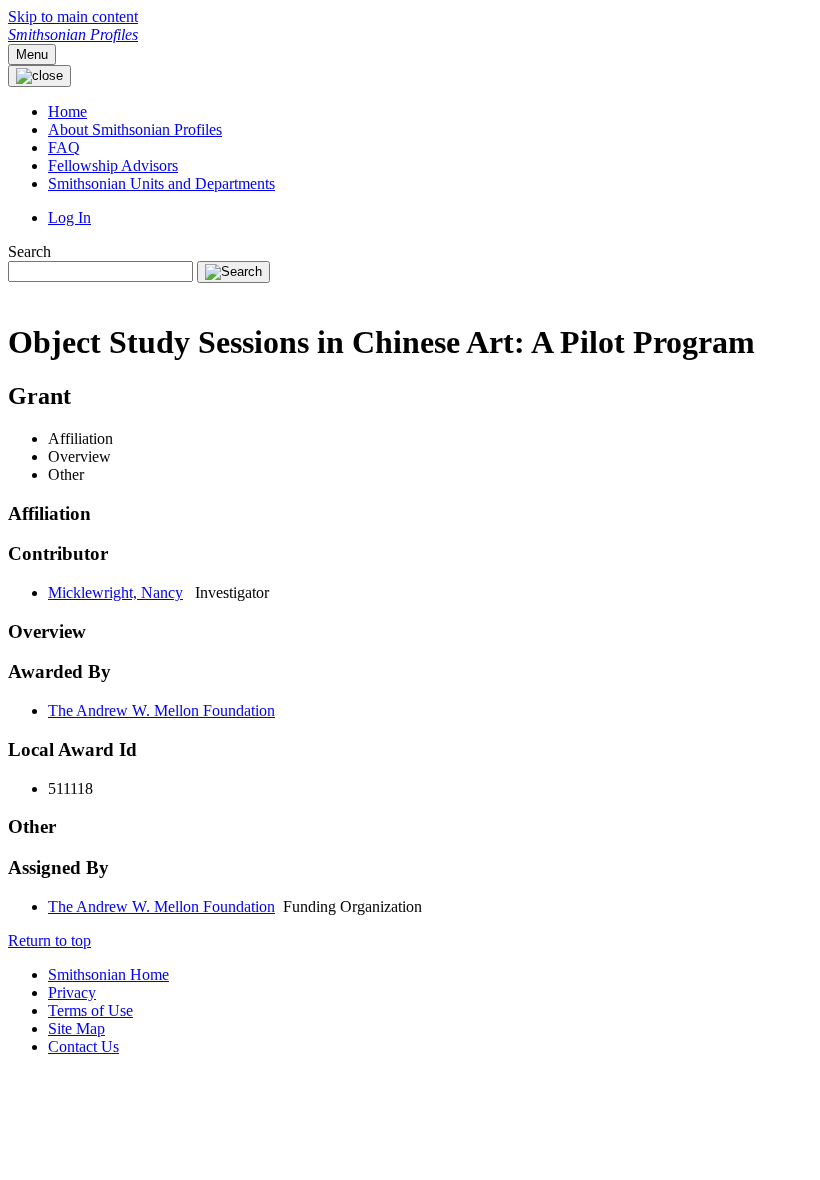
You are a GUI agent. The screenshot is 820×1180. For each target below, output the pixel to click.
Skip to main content (73, 16)
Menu (32, 54)
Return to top (49, 940)
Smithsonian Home (108, 974)
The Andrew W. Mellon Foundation (161, 710)
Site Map (76, 1028)
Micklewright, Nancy (115, 592)
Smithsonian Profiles (73, 34)
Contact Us (83, 1046)
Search (29, 251)
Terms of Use (90, 1010)
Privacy (72, 992)
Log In (69, 217)
